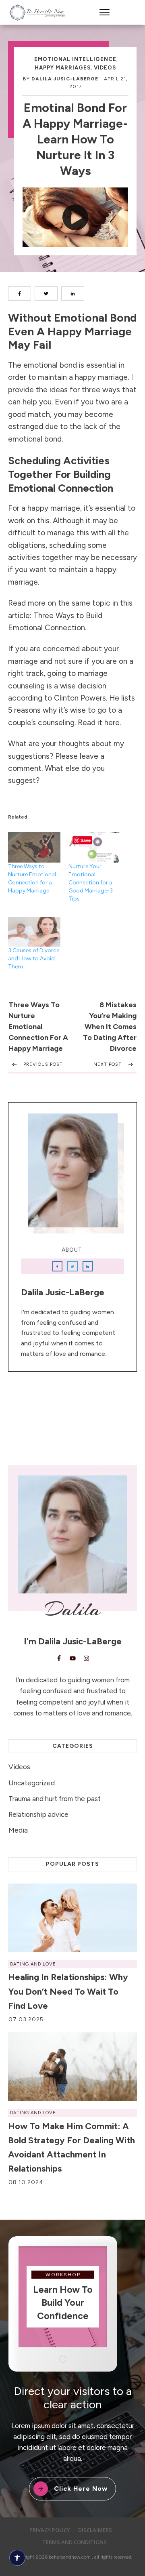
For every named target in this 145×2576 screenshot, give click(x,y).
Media (18, 1830)
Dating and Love (33, 1964)
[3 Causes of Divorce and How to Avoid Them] (34, 932)
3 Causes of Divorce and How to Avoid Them (34, 959)
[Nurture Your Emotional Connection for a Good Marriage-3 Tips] (95, 847)
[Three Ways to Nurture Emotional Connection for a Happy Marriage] (34, 847)
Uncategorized (32, 1783)
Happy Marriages (63, 68)
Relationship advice (38, 1814)
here (112, 723)
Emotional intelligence (75, 59)
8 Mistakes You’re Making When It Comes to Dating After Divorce (110, 1027)
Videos (105, 68)
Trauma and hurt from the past (55, 1799)
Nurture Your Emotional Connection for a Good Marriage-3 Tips (91, 883)
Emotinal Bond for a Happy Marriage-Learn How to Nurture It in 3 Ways (75, 139)
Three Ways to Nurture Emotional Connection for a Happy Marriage (38, 1027)
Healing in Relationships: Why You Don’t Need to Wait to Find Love (68, 1991)
